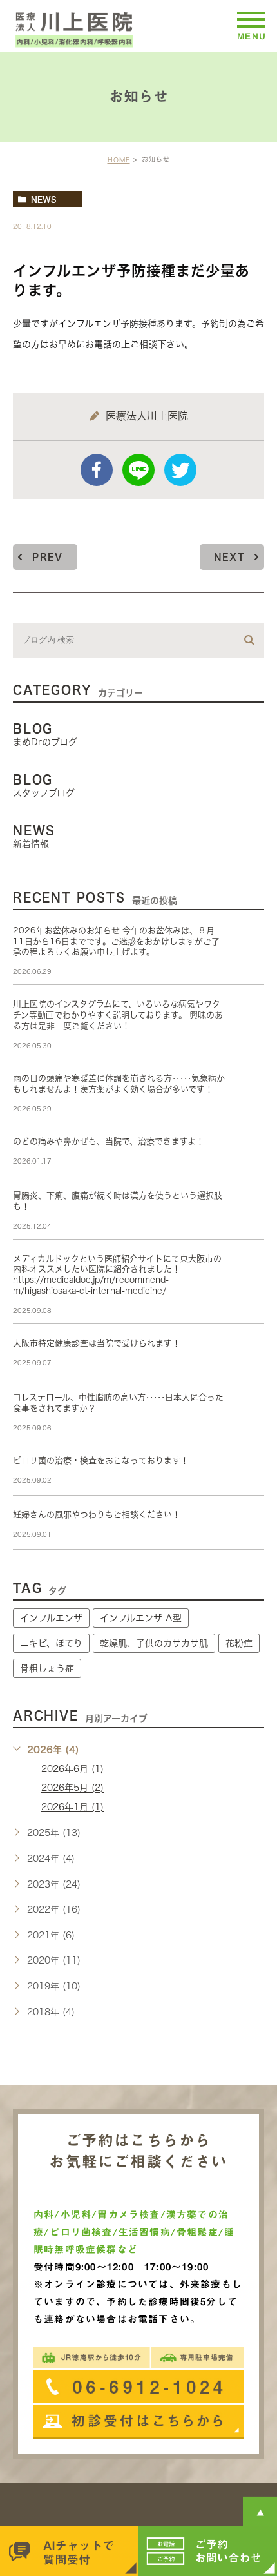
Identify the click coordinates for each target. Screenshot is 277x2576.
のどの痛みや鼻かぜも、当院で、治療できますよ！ (109, 1141)
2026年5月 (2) (72, 1788)
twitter (180, 470)
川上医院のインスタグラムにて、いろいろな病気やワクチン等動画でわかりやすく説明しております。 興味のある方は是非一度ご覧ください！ (118, 1015)
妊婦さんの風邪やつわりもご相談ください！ (97, 1515)
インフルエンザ (51, 1618)
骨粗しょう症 (47, 1668)
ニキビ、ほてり (51, 1643)
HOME (119, 160)
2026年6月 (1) (72, 1769)
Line (138, 470)
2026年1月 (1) (72, 1808)
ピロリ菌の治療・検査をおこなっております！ (101, 1460)
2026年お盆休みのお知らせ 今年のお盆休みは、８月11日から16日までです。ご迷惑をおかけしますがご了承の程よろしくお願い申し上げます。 (116, 942)
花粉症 (239, 1643)
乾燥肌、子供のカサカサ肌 (154, 1643)
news (44, 199)
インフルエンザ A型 (141, 1618)
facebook (97, 470)
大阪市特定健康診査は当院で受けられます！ (97, 1343)
